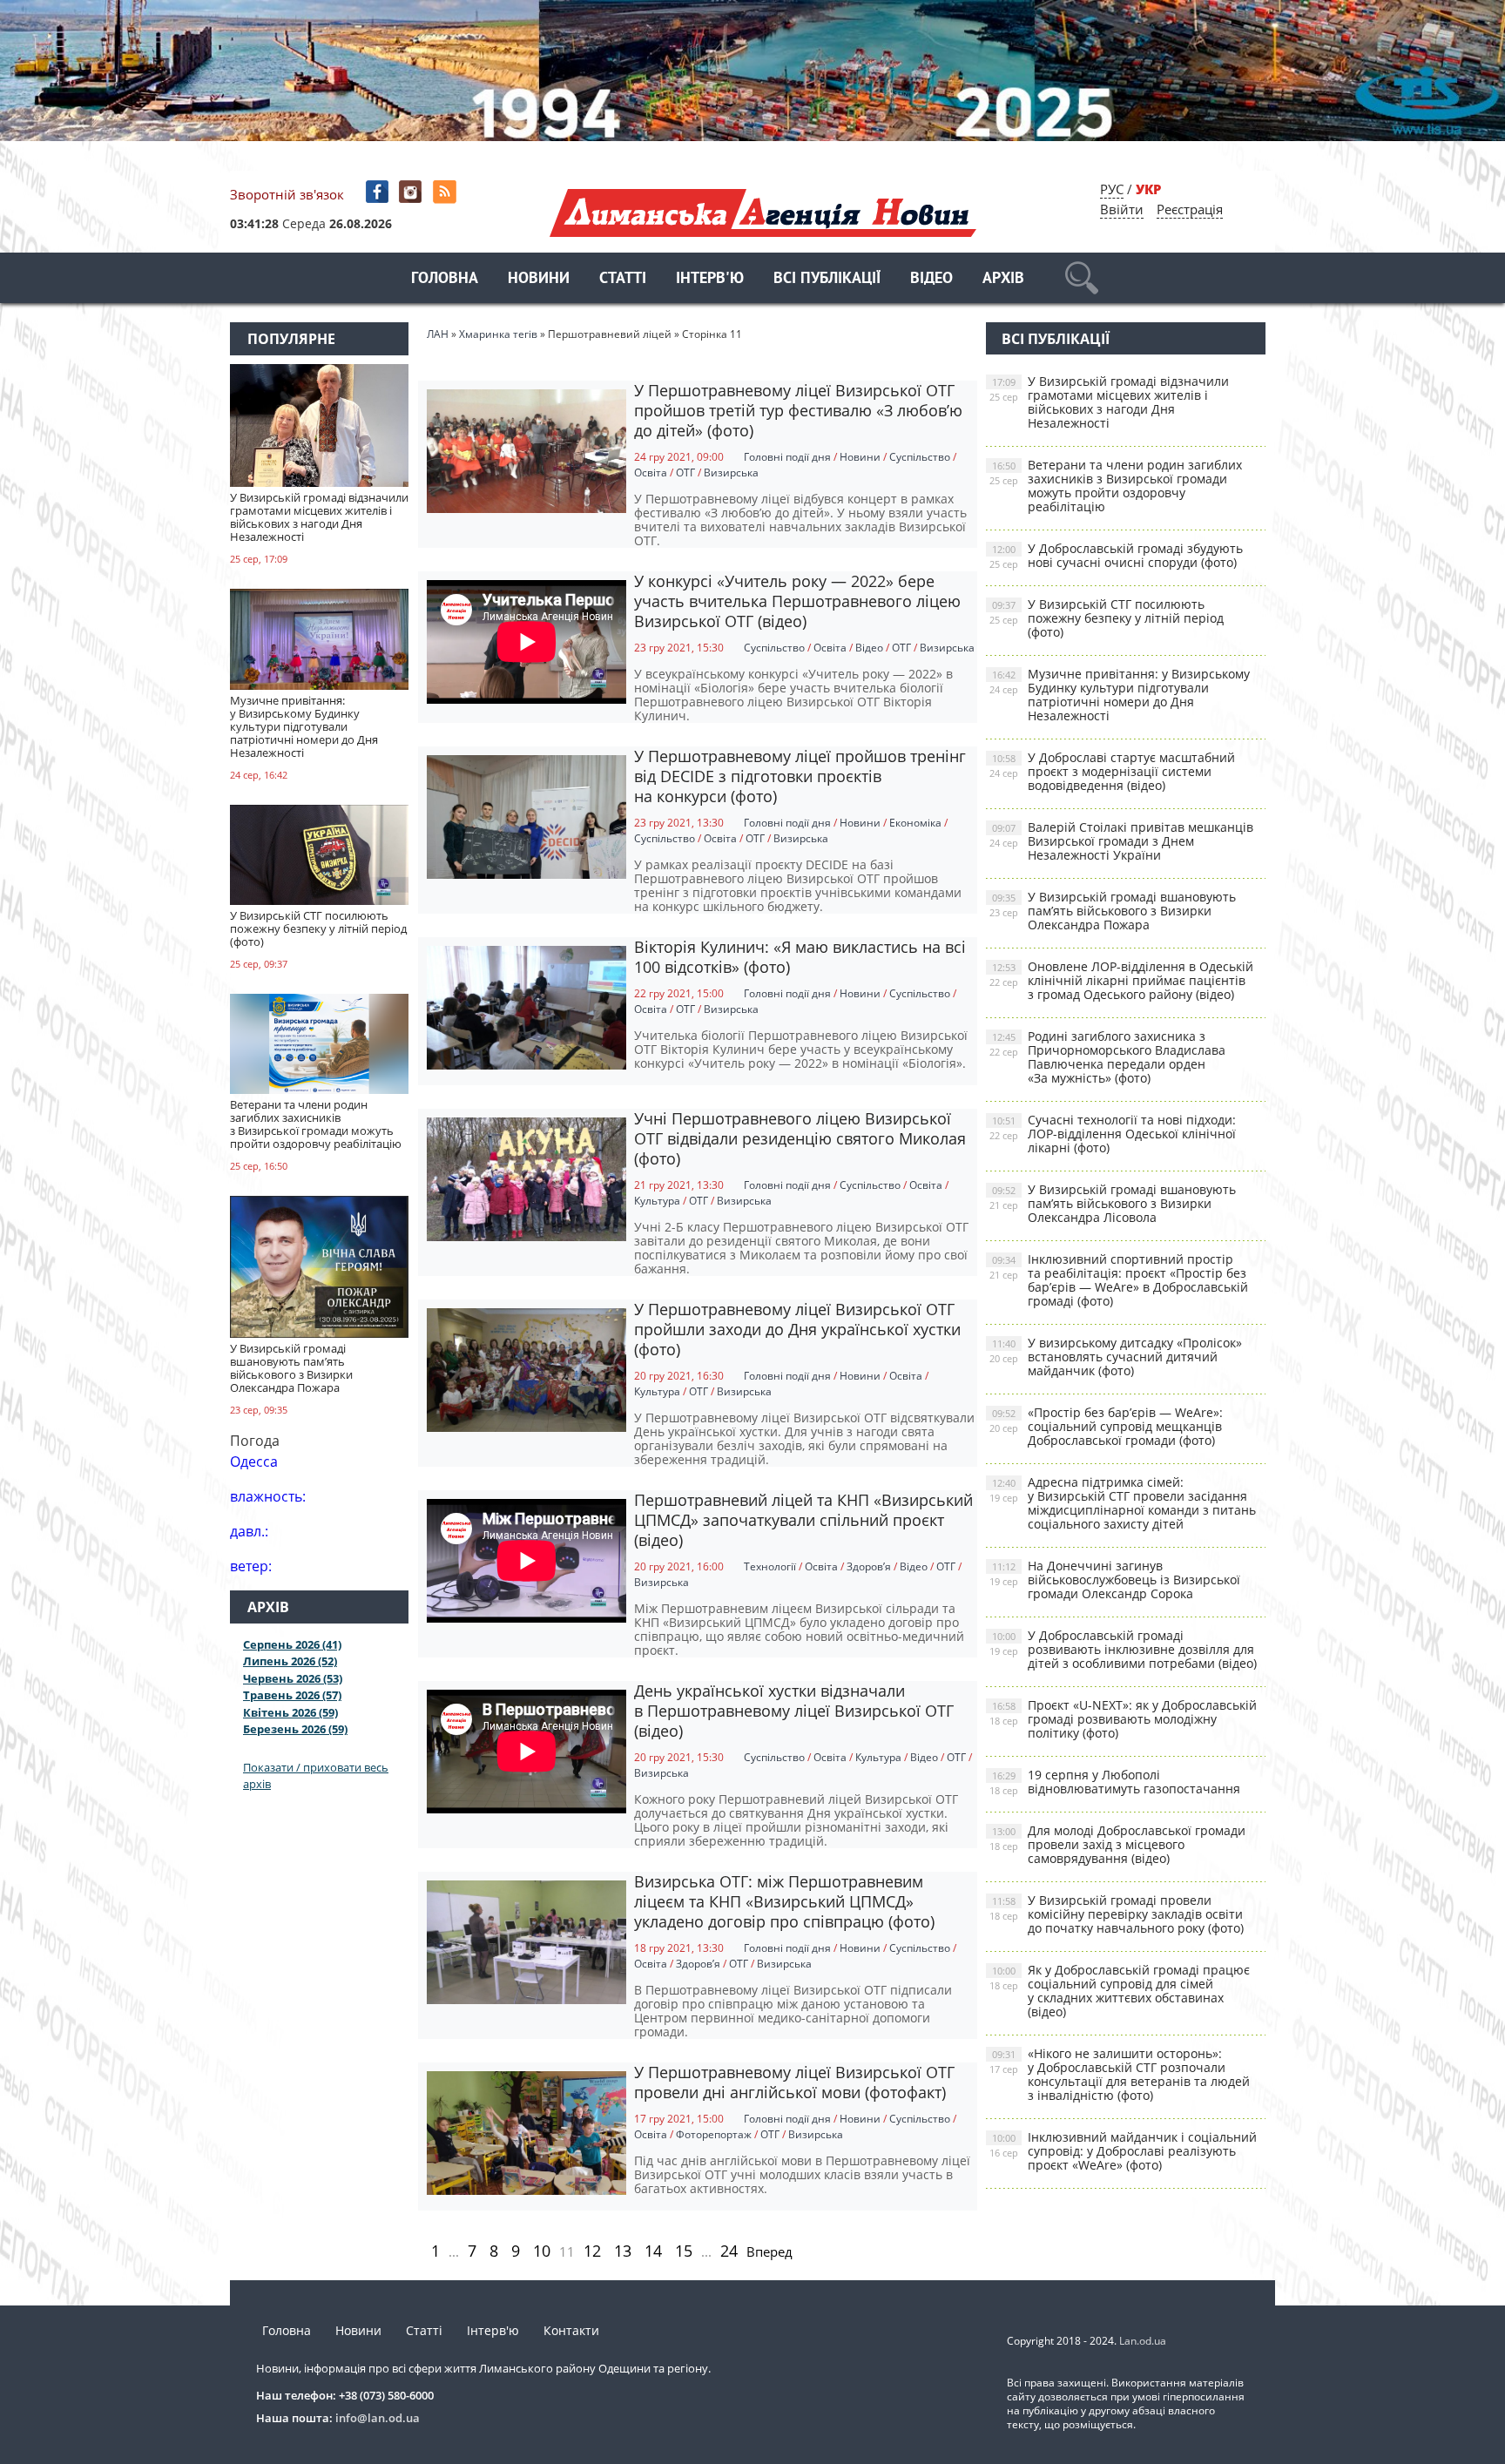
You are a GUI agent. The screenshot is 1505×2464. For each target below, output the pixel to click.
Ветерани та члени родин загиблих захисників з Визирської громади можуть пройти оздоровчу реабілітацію (1116, 486)
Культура (657, 1201)
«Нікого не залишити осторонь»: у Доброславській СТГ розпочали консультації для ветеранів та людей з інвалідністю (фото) (1120, 2074)
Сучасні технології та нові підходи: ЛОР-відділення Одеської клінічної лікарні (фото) (1113, 1134)
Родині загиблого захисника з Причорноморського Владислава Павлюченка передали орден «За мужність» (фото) (1107, 1057)
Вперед (769, 2251)
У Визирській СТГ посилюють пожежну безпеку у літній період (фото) (1107, 618)
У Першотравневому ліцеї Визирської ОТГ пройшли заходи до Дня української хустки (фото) (797, 1329)
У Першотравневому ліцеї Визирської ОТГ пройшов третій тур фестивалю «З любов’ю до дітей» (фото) (798, 410)
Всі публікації (827, 279)
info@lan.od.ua (378, 2418)
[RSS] (446, 192)
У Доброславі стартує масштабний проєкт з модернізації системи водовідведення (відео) (1112, 771)
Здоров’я (869, 1566)
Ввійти (1122, 209)
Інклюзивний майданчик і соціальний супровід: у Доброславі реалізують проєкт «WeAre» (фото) (1123, 2151)
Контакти (571, 2330)
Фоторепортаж (714, 2134)
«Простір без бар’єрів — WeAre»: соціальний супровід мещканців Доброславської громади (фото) (1106, 1426)
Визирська (731, 473)
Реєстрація (1190, 209)
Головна (445, 279)
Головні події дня (787, 457)
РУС (1112, 189)
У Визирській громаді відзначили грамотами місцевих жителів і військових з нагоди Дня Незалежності (1109, 402)
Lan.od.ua (1143, 2341)
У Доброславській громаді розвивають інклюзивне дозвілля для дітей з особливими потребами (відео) (1123, 1649)
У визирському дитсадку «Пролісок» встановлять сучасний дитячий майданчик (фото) (1116, 1357)
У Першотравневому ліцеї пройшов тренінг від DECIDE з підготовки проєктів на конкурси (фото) (800, 776)
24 (729, 2251)
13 (623, 2251)
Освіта (651, 473)
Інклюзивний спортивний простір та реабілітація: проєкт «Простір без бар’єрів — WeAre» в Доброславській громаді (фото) (1119, 1280)
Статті (623, 279)
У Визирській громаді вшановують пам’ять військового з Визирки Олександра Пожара (1113, 911)
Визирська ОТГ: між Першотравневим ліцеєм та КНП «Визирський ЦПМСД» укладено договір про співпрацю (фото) (784, 1901)
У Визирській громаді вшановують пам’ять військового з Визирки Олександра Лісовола (1113, 1203)
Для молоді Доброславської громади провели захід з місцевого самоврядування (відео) (1117, 1844)
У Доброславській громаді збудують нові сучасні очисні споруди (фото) (1116, 555)
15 (684, 2251)
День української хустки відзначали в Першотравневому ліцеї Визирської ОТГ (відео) (794, 1711)
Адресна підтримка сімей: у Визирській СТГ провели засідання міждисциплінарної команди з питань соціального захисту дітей (1123, 1503)
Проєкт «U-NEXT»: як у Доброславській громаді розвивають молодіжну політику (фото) (1123, 1719)
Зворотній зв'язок (287, 194)
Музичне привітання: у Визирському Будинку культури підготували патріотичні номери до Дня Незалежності (1120, 695)
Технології (770, 1566)
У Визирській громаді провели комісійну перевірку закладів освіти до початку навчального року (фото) (1117, 1914)
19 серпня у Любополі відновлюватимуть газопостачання (1115, 1782)
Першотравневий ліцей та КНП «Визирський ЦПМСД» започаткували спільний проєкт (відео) (803, 1520)
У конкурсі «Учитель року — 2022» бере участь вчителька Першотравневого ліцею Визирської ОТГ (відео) (797, 601)
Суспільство (920, 457)
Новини (539, 279)
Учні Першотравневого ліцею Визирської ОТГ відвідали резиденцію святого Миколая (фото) (800, 1138)
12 (592, 2251)
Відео (931, 279)
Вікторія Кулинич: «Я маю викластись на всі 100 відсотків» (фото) (800, 957)
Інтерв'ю (710, 279)
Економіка (915, 823)
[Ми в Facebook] (378, 192)
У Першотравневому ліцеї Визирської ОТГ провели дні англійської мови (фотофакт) (794, 2082)
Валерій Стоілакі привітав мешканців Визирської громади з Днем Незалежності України (1121, 841)
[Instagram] (412, 192)
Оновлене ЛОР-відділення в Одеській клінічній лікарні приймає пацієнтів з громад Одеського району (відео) (1121, 980)
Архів (1003, 279)
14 (653, 2251)
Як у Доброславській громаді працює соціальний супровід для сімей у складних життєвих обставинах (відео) (1120, 1991)
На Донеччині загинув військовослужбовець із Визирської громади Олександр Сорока (1115, 1580)
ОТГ (685, 473)
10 (542, 2251)
